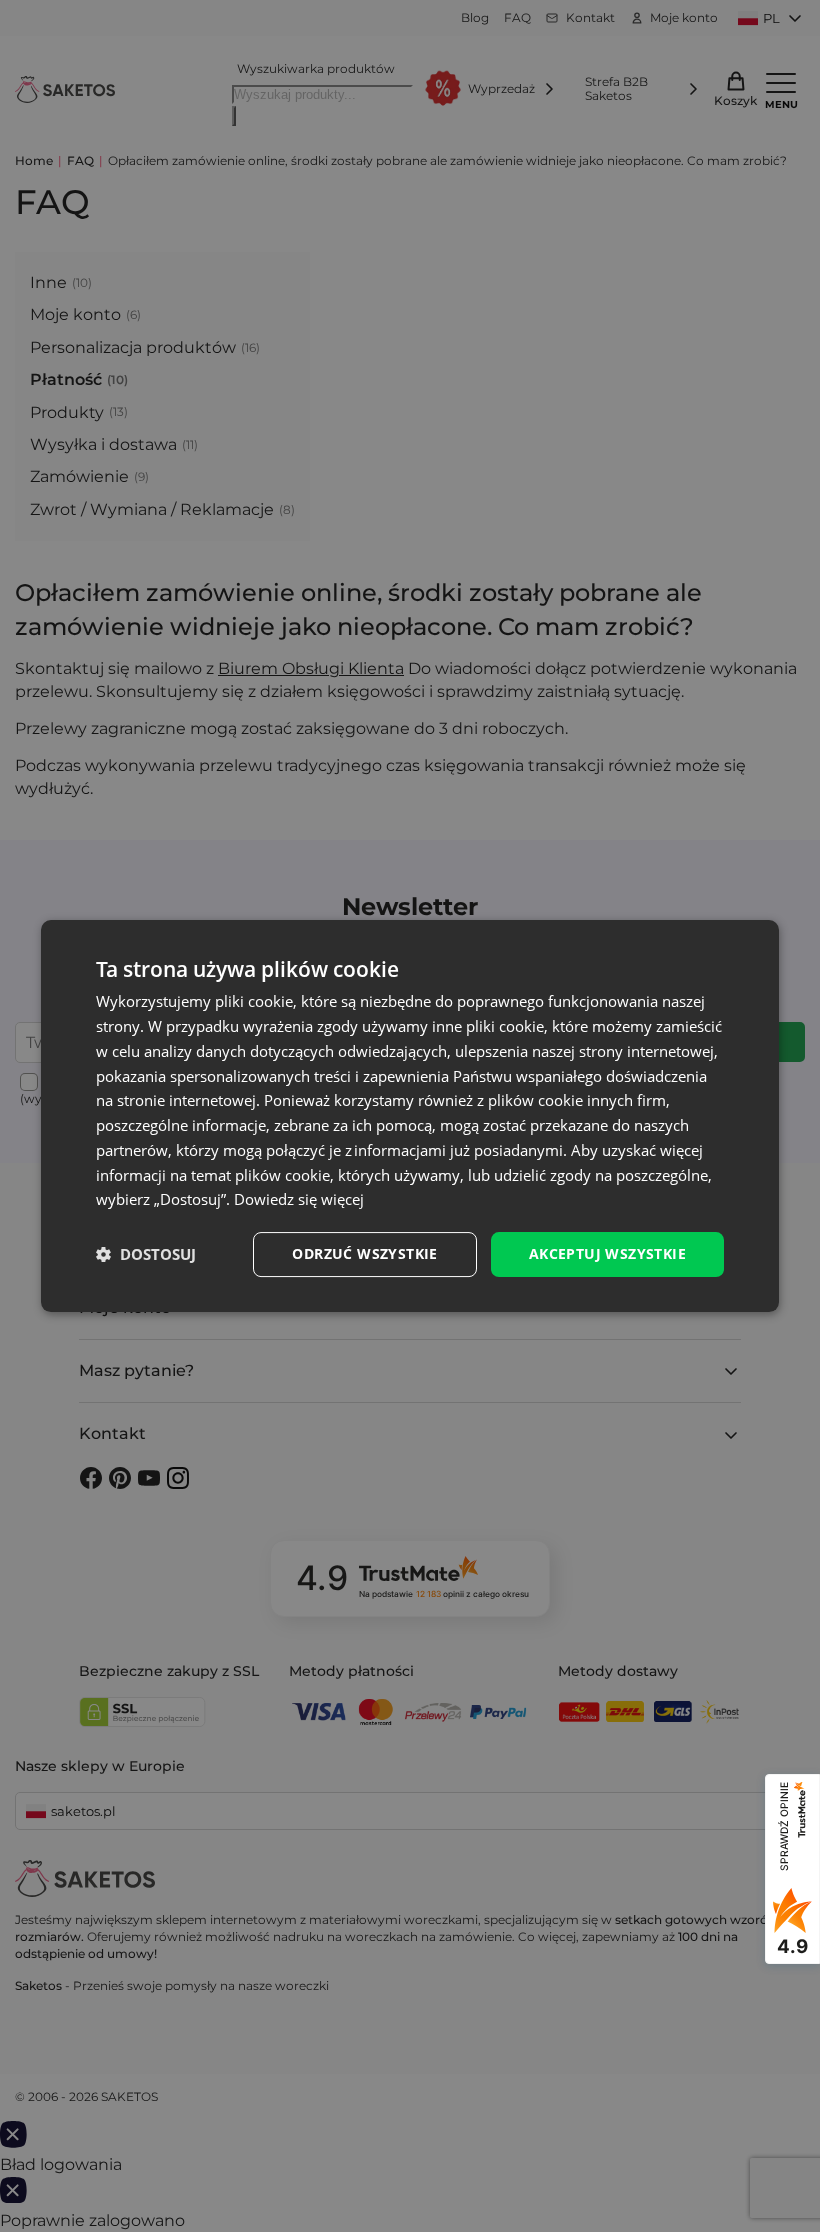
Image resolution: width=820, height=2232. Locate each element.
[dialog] (410, 1116)
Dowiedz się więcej (299, 1199)
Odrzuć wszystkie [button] (364, 1253)
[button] (146, 1255)
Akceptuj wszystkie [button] (607, 1253)
